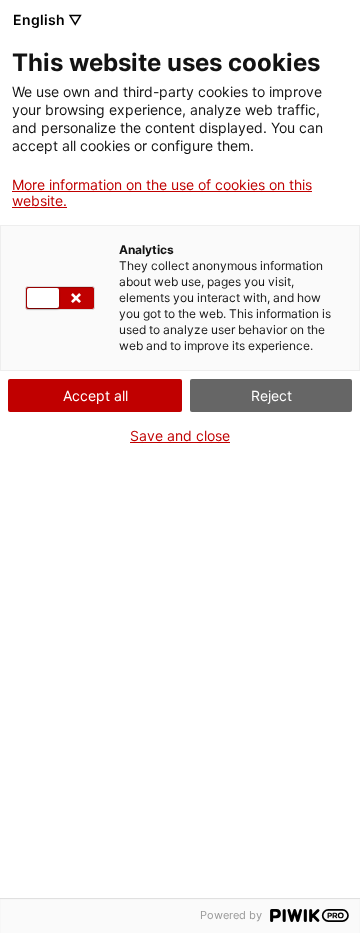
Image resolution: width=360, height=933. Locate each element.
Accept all (95, 395)
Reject (271, 395)
